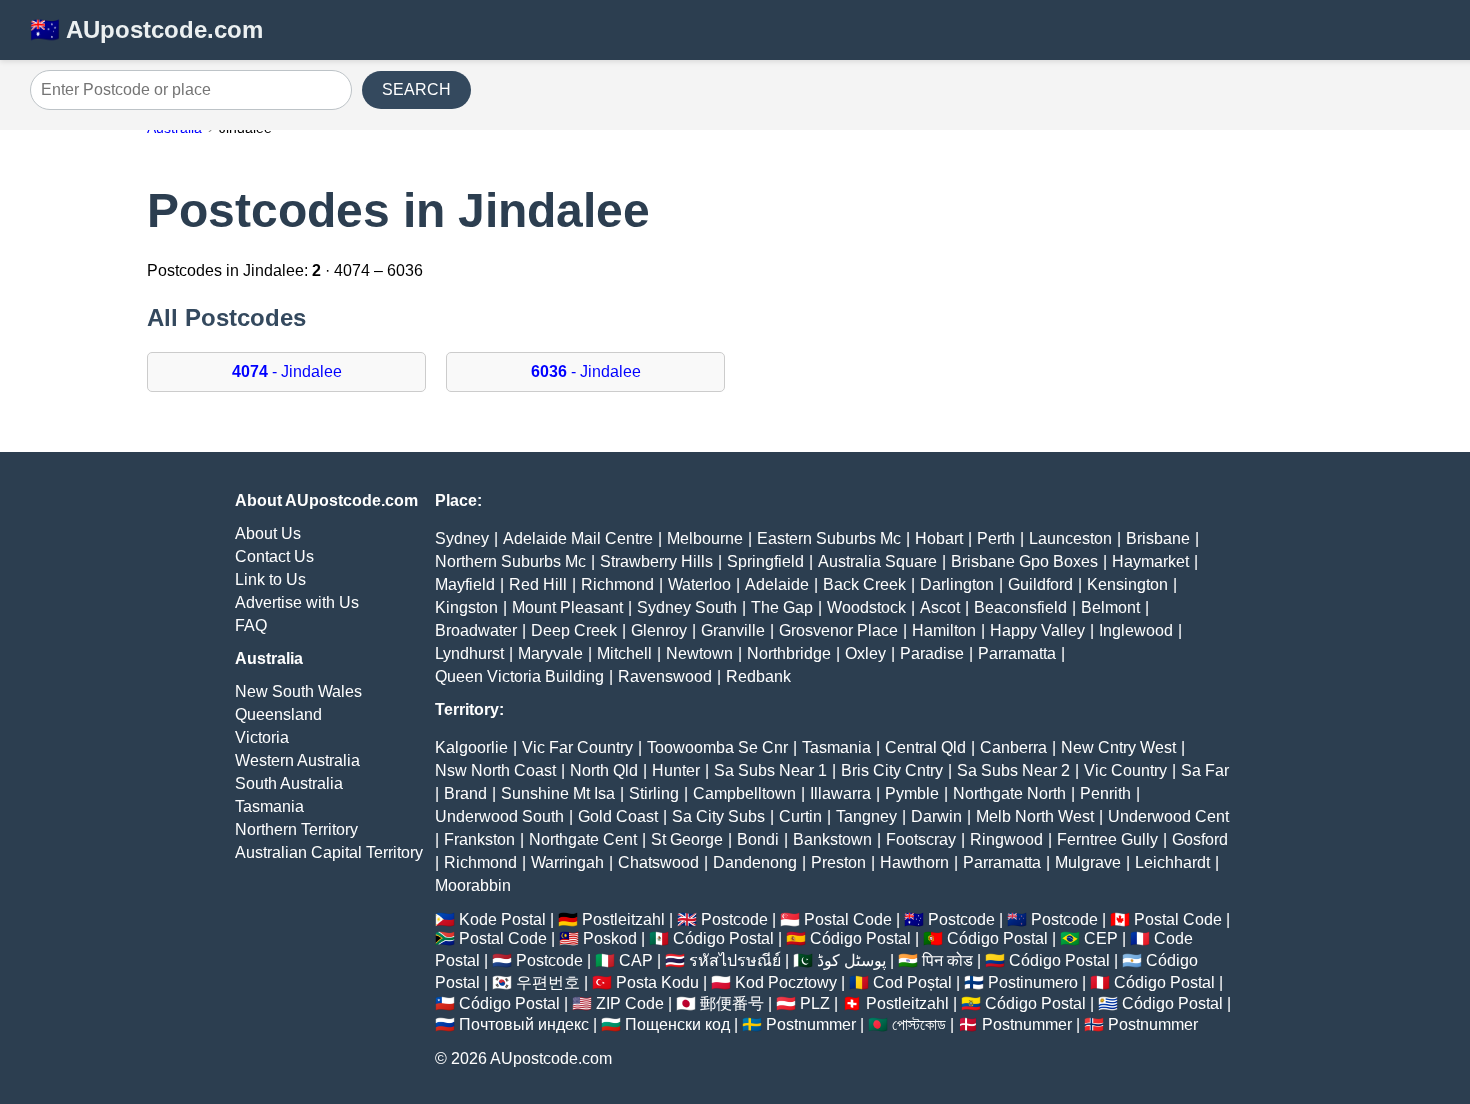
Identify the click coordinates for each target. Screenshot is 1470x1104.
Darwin (936, 816)
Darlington (957, 584)
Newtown (699, 653)
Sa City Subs (718, 816)
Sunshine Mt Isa (558, 793)
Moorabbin (473, 885)
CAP (636, 960)
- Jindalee (287, 371)
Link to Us (270, 579)
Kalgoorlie (471, 747)
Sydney (462, 538)
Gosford (1200, 839)
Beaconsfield (1020, 607)
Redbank (758, 676)
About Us (268, 533)
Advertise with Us (297, 602)
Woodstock (866, 607)
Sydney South (687, 607)
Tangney (866, 816)
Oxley (865, 653)
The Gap (782, 607)
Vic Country (1125, 770)
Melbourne (705, 538)
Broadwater (476, 630)
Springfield (765, 561)
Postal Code (848, 919)
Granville (733, 630)
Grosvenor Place (838, 630)
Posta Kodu (657, 982)
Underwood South (499, 816)
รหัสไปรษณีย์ (735, 960)
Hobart (939, 538)
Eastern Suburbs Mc (829, 538)
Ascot (940, 607)
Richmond (617, 584)
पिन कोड (947, 960)
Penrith (1105, 793)
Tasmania (269, 806)
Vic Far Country (577, 747)
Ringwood (1006, 839)
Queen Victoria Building (519, 676)
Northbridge (789, 653)
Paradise (932, 653)
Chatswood (658, 862)
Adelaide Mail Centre (578, 538)
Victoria (262, 737)
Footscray (921, 839)
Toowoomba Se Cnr (717, 747)
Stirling (654, 793)
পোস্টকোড (919, 1024)
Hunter (676, 770)
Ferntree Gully (1107, 839)
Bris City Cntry (892, 770)
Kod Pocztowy (786, 982)
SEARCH (416, 89)
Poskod (610, 938)
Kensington (1127, 584)
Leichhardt (1172, 862)
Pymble (912, 793)
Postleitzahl (623, 919)
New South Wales (298, 691)
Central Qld (925, 747)
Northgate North (1009, 793)
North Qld (604, 770)
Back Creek (864, 584)
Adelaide (777, 584)
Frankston (479, 839)
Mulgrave (1088, 862)
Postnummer (811, 1024)
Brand (465, 793)
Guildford (1040, 584)
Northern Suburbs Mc (510, 561)
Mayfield (465, 584)
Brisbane (1158, 538)
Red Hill (538, 584)
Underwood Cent (1168, 816)
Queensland (278, 714)
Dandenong (755, 862)
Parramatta (1017, 653)
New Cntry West (1118, 747)
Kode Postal (502, 919)
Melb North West (1035, 816)
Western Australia (297, 760)
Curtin (800, 816)
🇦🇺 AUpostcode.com (146, 29)
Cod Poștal (912, 982)
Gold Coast (618, 816)
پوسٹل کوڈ (851, 960)
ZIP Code (630, 1003)
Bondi (758, 839)
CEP (1101, 938)
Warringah (567, 862)
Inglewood (1136, 630)
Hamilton (944, 630)
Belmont (1110, 607)
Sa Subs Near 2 (1013, 770)
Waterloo (699, 584)
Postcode (734, 919)
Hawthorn (914, 862)
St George (687, 839)
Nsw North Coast (495, 770)
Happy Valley (1037, 630)
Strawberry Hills (656, 561)
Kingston (466, 607)
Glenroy (659, 630)
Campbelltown (744, 793)
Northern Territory (296, 829)
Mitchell (624, 653)
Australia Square (877, 561)
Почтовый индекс (524, 1024)
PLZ (815, 1003)
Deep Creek (574, 630)
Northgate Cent (583, 839)
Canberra (1013, 747)
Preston (838, 862)
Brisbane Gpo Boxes (1024, 561)
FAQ (251, 625)
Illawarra (840, 793)
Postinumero (1033, 982)
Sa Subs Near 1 (770, 770)
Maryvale (550, 653)
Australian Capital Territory (329, 852)
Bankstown (832, 839)
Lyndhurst (469, 653)
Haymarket (1150, 561)
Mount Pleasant (567, 607)
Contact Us (274, 556)
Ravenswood (665, 676)
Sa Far (1205, 770)
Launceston (1070, 538)
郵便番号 (732, 1003)
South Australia (289, 783)
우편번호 (548, 982)
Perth (996, 538)
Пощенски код (677, 1024)
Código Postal (723, 938)
